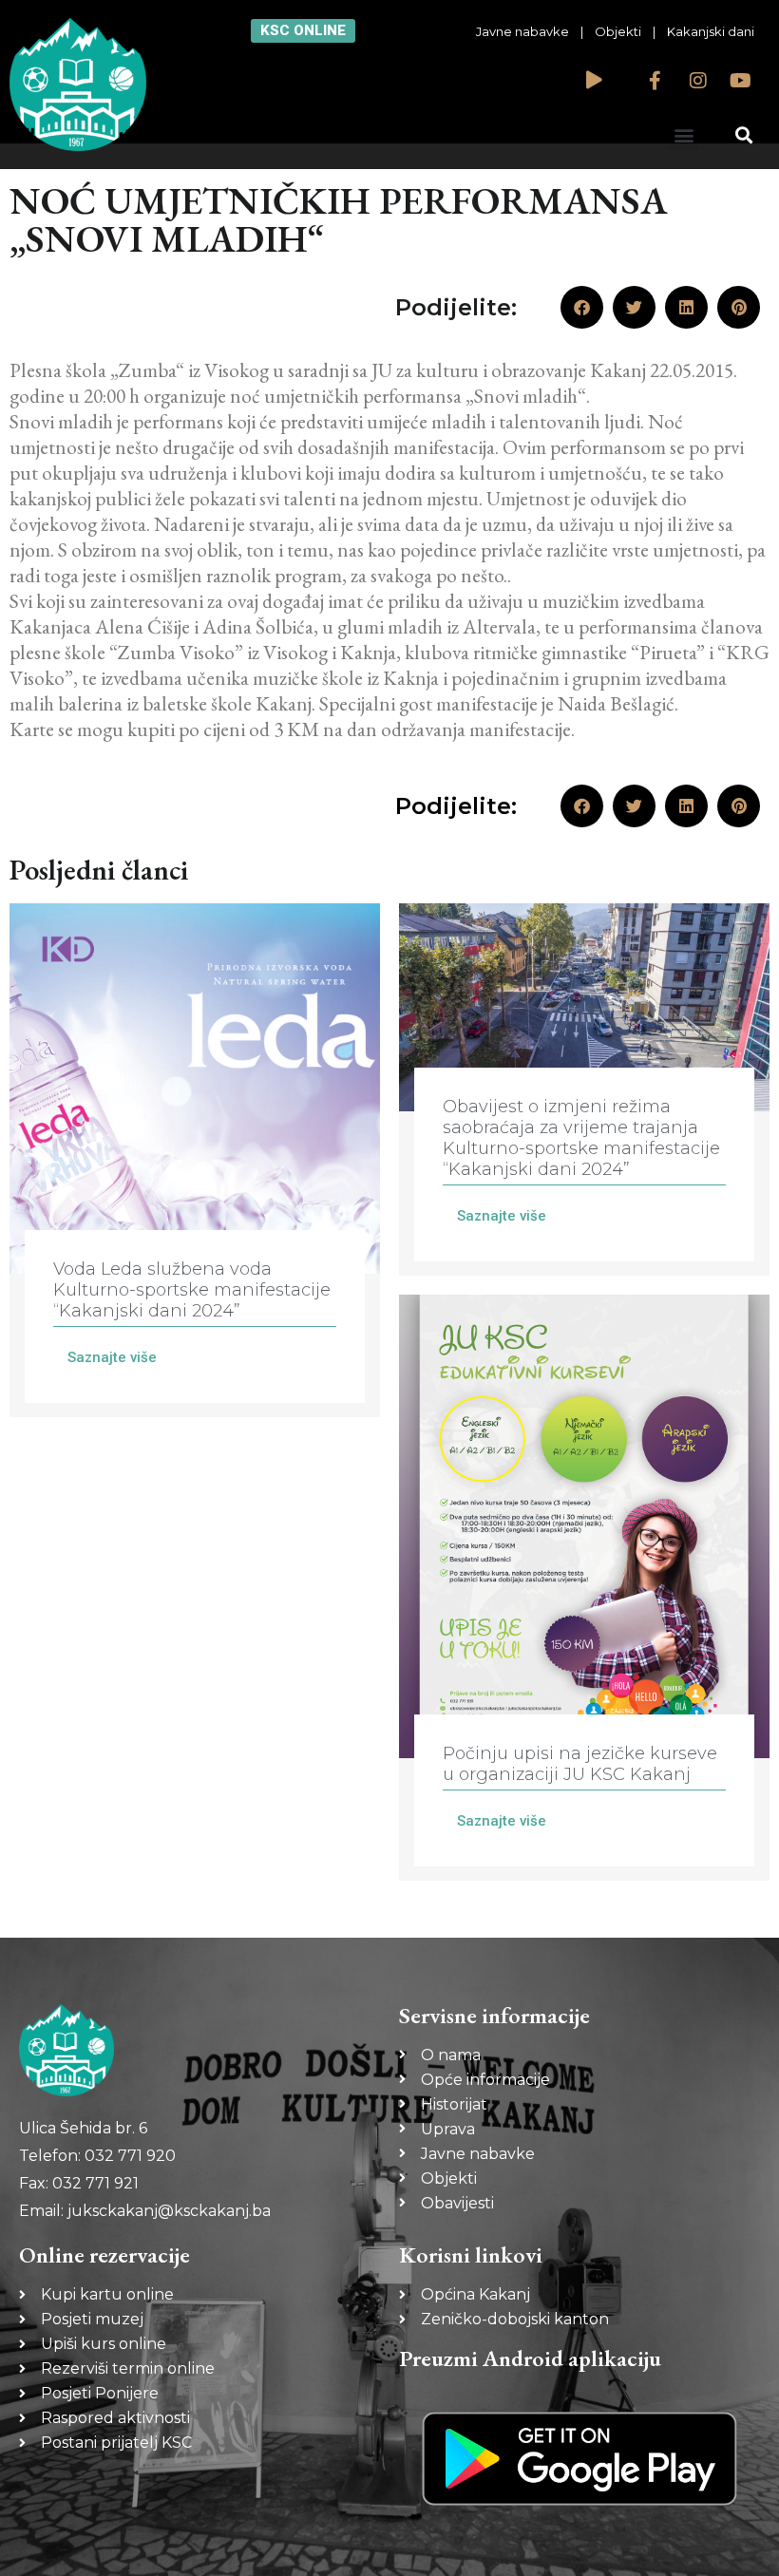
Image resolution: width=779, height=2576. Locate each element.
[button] (684, 134)
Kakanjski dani (711, 31)
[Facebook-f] (655, 81)
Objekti (618, 31)
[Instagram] (698, 81)
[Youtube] (741, 81)
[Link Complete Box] (195, 1160)
